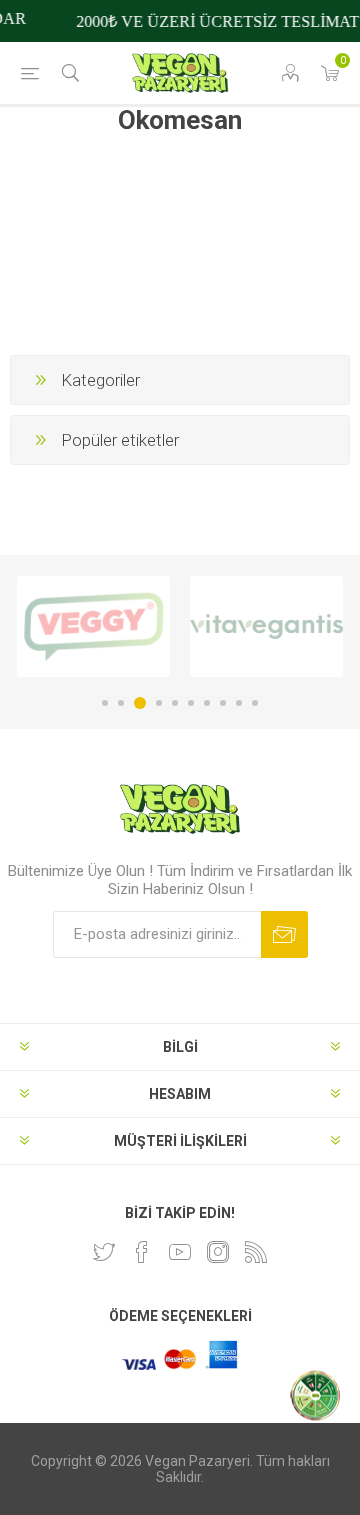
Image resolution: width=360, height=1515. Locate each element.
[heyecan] (104, 1252)
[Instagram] (218, 1252)
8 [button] (223, 703)
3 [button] (140, 703)
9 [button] (239, 703)
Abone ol (284, 934)
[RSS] (256, 1252)
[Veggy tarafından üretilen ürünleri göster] (93, 626)
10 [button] (255, 703)
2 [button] (121, 703)
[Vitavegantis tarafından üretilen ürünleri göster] (266, 626)
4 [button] (159, 703)
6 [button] (191, 703)
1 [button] (105, 703)
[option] (93, 626)
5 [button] (175, 703)
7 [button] (207, 703)
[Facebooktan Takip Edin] (142, 1252)
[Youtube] (180, 1252)
